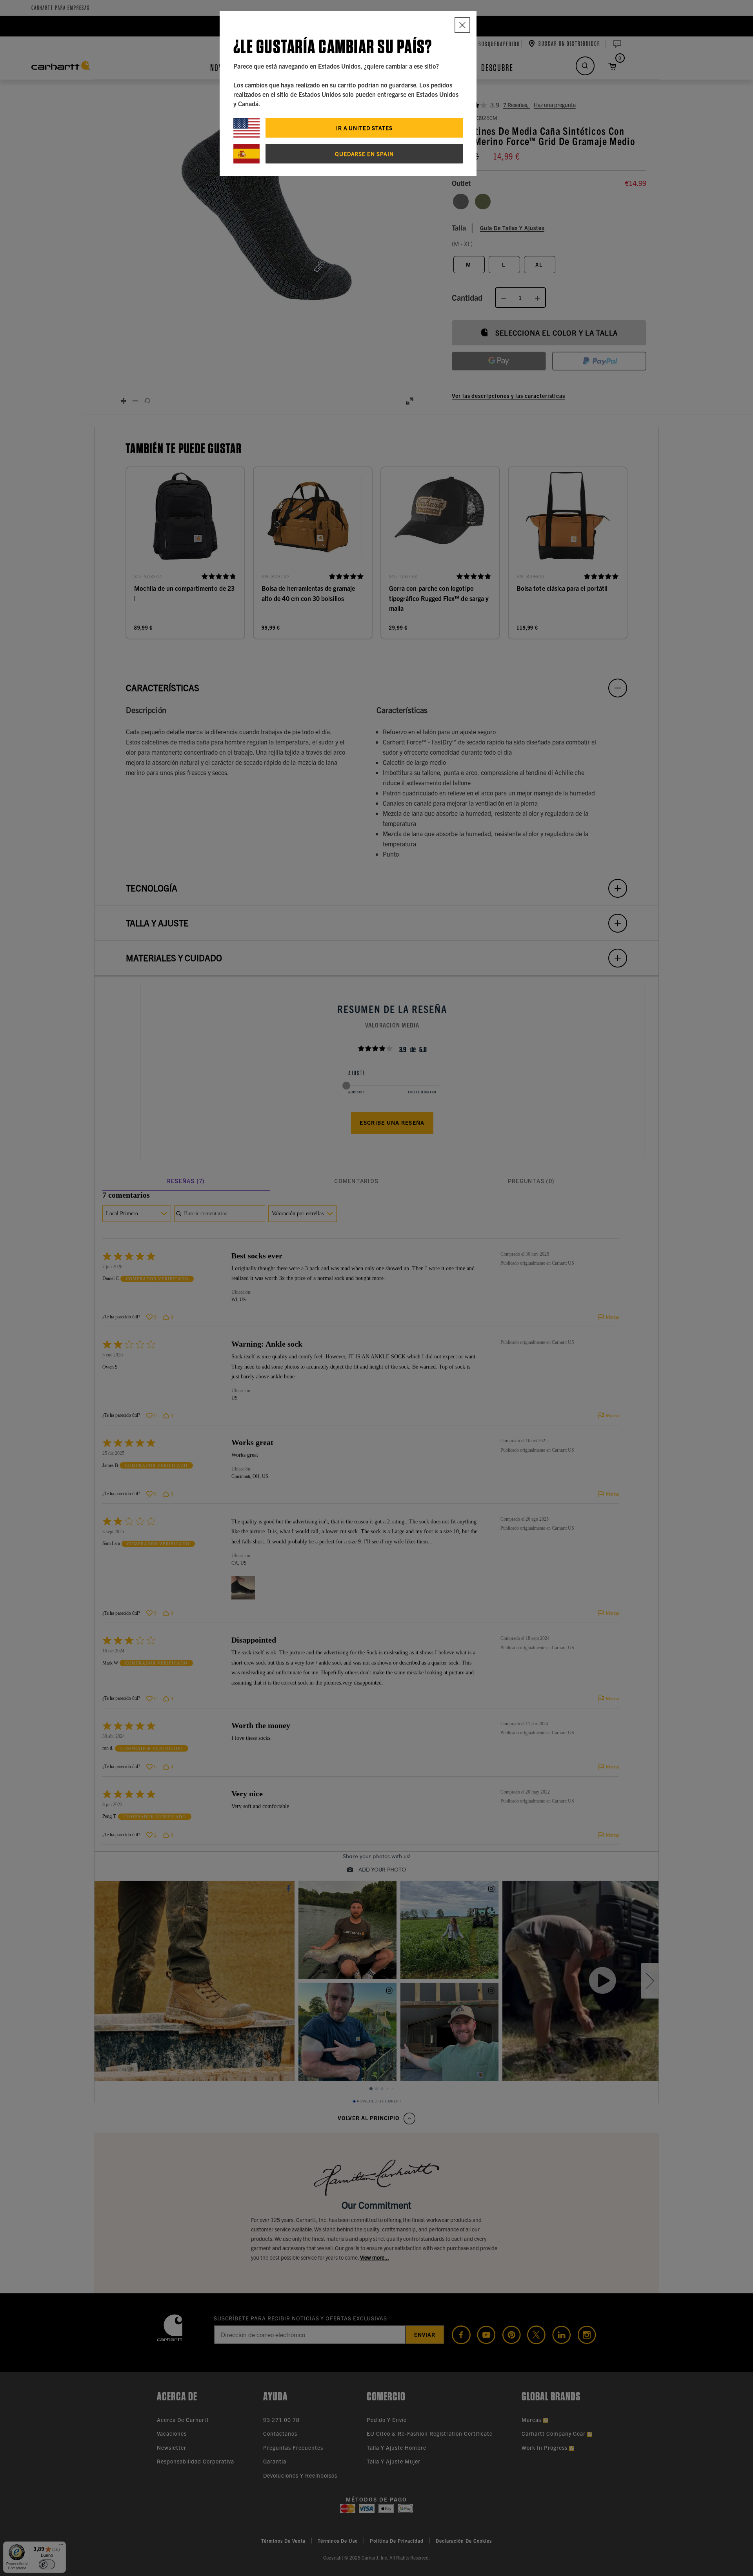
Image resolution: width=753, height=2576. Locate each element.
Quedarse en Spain (364, 154)
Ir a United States (364, 128)
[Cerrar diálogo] (462, 25)
